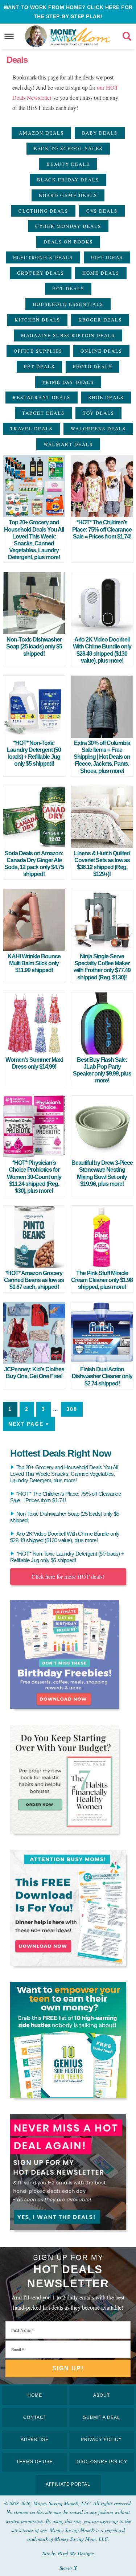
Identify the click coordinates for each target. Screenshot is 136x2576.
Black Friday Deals (68, 180)
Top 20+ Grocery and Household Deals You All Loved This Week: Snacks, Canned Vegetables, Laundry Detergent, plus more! (64, 1474)
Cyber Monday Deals (68, 226)
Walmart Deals (68, 444)
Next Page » (29, 1424)
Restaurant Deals (42, 397)
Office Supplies (38, 351)
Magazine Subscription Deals (68, 335)
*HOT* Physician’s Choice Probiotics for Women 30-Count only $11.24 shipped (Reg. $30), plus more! (34, 1177)
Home (35, 2395)
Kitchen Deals (37, 320)
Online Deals (101, 351)
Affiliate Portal (68, 2484)
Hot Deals (68, 288)
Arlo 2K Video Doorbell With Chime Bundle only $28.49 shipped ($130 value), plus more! (65, 1537)
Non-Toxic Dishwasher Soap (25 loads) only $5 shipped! (34, 646)
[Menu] (9, 36)
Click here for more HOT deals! (68, 1576)
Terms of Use (35, 2462)
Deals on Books (68, 242)
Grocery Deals (41, 273)
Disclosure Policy (101, 2462)
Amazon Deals (41, 133)
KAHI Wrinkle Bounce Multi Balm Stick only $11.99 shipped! (34, 963)
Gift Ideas (107, 257)
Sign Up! (68, 2368)
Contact (35, 2417)
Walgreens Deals (98, 429)
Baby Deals (100, 133)
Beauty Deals (68, 164)
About (102, 2395)
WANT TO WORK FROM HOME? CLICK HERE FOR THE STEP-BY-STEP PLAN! (68, 12)
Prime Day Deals (68, 382)
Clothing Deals (43, 211)
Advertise (35, 2440)
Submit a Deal (102, 2417)
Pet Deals (39, 366)
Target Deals (43, 413)
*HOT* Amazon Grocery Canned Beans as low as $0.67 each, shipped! (34, 1280)
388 (72, 1409)
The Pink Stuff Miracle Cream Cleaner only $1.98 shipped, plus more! (102, 1280)
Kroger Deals (100, 320)
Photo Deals (92, 366)
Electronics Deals (43, 257)
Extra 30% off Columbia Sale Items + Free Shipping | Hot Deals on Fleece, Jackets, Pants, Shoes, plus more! (102, 757)
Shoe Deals (106, 397)
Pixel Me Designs (76, 2553)
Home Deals (101, 273)
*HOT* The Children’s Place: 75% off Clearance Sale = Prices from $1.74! (102, 529)
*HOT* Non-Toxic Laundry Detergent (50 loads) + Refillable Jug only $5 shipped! (67, 1557)
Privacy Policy (101, 2440)
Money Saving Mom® (81, 36)
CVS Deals (102, 211)
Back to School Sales (68, 148)
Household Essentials (68, 304)
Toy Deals (98, 413)
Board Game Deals (68, 195)
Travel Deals (31, 429)
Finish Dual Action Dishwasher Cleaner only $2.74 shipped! (102, 1376)
